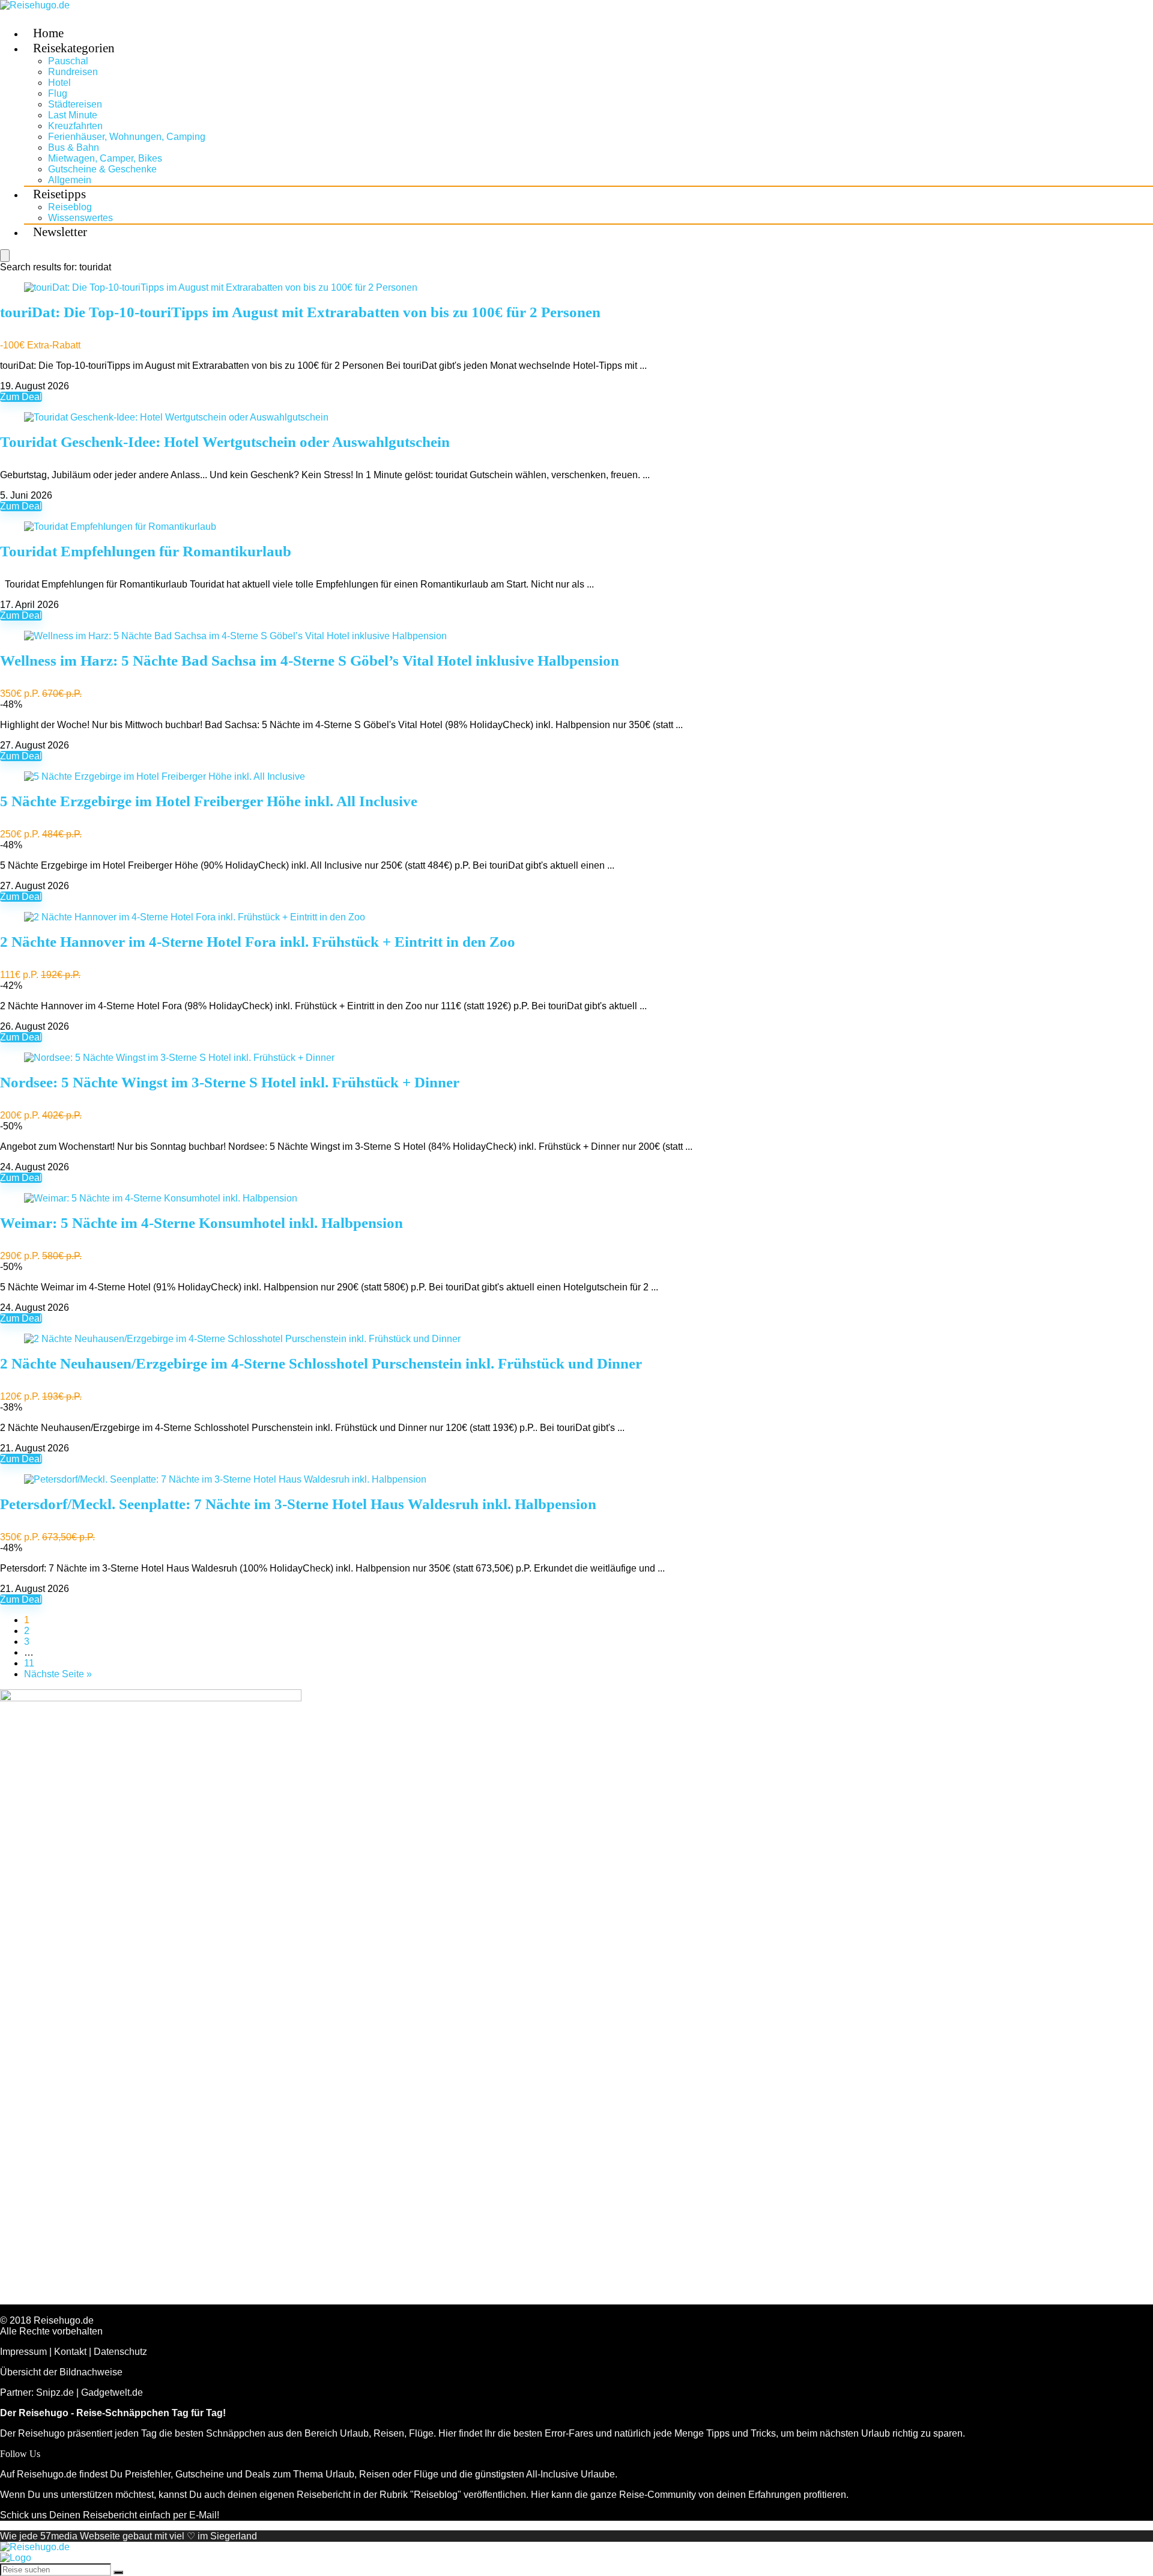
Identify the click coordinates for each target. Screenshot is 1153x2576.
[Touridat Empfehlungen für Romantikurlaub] (120, 527)
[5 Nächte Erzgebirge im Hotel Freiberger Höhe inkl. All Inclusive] (165, 776)
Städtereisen (75, 104)
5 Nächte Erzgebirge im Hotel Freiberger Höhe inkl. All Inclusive (209, 801)
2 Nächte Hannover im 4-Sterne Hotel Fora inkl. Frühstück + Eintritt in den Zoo (258, 942)
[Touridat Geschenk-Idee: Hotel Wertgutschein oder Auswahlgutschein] (176, 417)
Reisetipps (59, 194)
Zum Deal (21, 397)
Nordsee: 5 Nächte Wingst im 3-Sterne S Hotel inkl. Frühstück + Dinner (230, 1082)
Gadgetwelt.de (112, 2392)
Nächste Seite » (58, 1674)
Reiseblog (70, 207)
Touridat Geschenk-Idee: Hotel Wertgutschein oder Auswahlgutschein (225, 442)
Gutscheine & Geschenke (102, 169)
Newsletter (60, 232)
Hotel (59, 83)
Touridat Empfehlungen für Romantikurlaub (146, 551)
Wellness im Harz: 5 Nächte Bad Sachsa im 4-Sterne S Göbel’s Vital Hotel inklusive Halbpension (310, 661)
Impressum (23, 2352)
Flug (58, 93)
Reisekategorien (74, 48)
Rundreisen (73, 72)
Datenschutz (120, 2352)
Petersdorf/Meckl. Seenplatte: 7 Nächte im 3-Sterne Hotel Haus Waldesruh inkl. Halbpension (298, 1504)
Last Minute (73, 115)
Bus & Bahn (74, 147)
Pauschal (68, 61)
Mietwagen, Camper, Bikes (105, 158)
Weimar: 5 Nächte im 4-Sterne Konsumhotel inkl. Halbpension (201, 1223)
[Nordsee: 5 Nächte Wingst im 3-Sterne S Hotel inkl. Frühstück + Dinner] (179, 1058)
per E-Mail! (196, 2515)
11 (29, 1663)
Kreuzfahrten (75, 126)
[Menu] (5, 256)
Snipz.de (55, 2392)
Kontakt (70, 2352)
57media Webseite (80, 2536)
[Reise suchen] (118, 2572)
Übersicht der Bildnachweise (61, 2372)
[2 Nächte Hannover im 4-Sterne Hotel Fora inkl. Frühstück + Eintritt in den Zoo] (195, 917)
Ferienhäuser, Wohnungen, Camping (127, 137)
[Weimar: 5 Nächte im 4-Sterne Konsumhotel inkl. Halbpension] (161, 1198)
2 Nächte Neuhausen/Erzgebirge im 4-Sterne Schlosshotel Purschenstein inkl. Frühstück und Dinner (321, 1363)
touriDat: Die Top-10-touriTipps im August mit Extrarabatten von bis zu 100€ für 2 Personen (300, 312)
